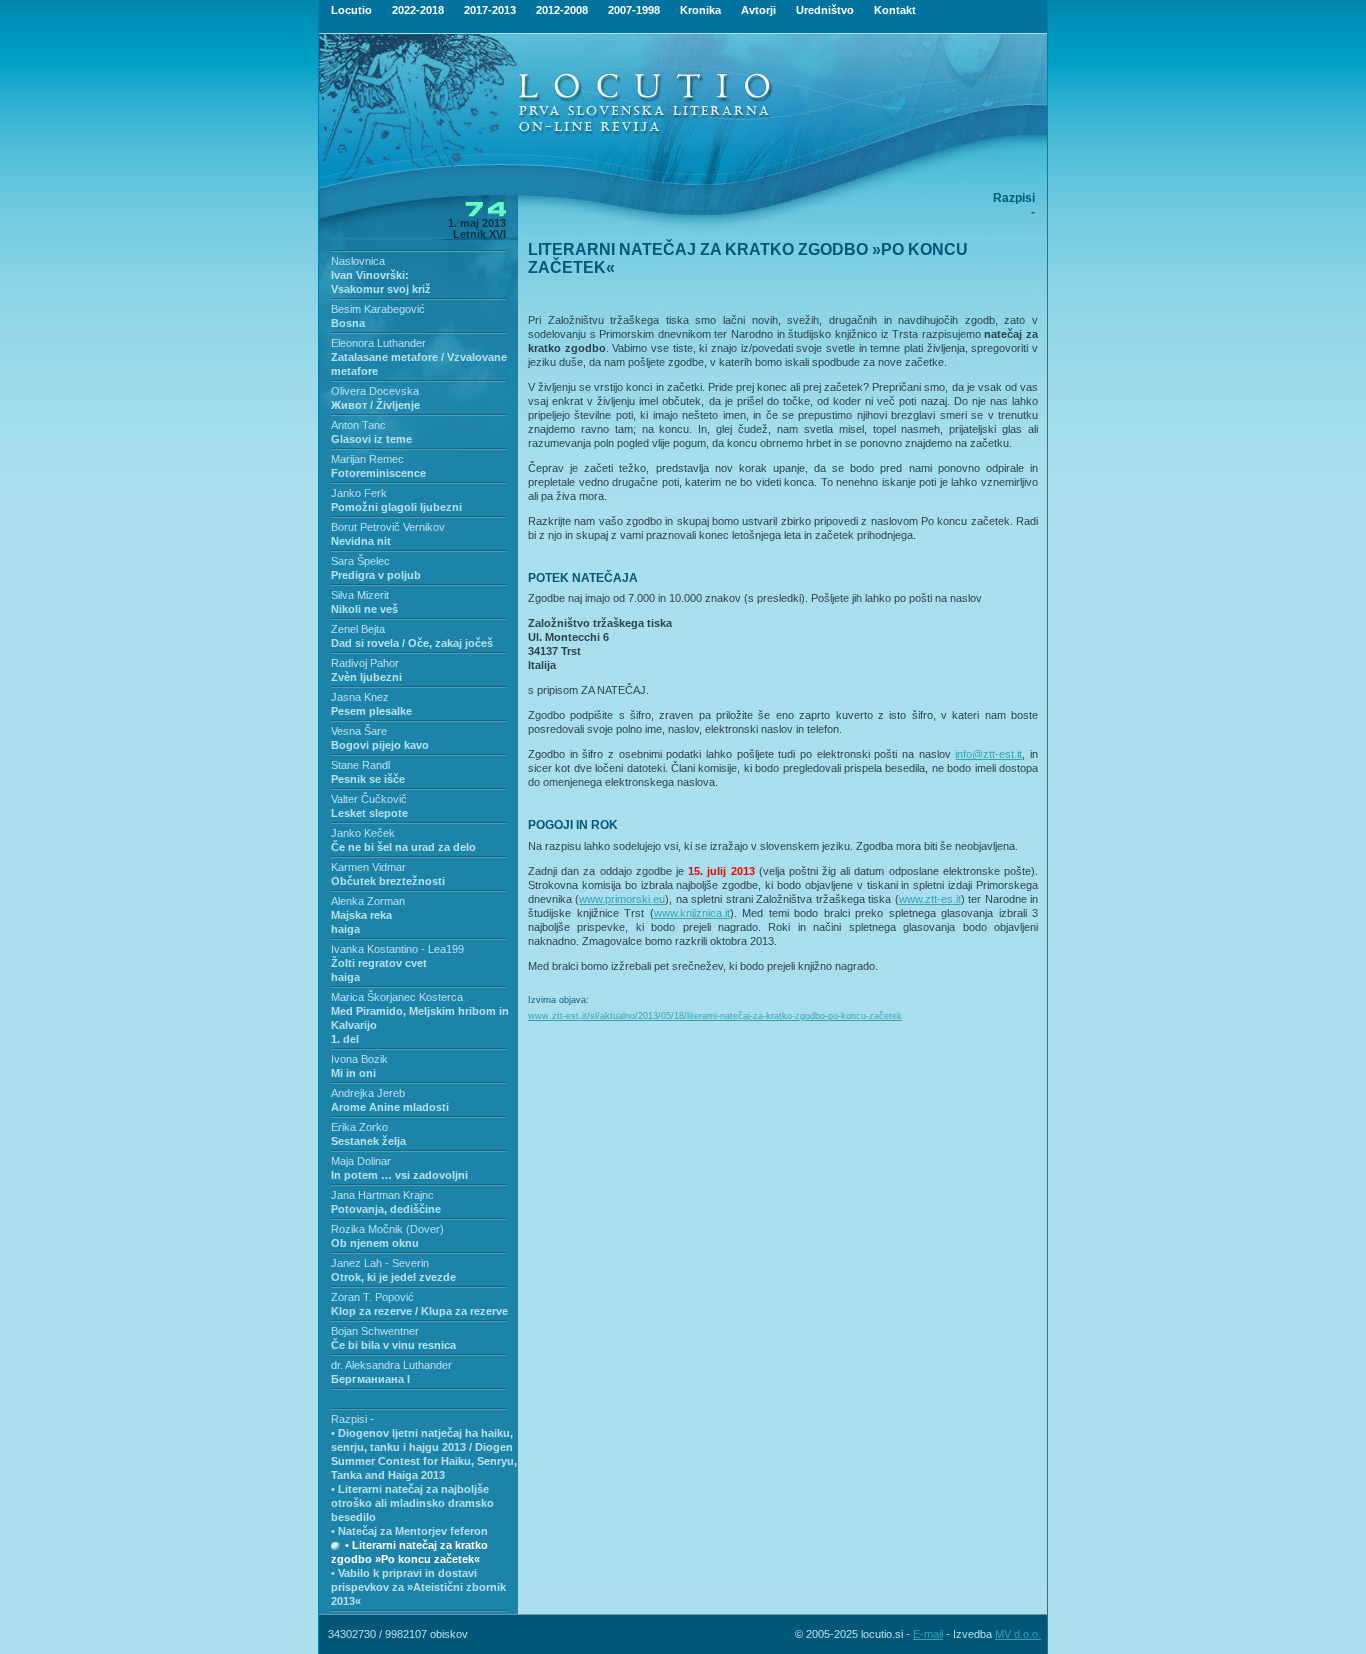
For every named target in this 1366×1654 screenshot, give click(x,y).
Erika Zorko (359, 1127)
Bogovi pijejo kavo (380, 745)
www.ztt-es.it (930, 899)
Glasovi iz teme (371, 439)
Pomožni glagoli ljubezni (396, 507)
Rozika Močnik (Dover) (387, 1229)
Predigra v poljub (376, 575)
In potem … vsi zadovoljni (399, 1175)
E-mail (928, 1634)
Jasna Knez (360, 697)
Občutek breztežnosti (388, 881)
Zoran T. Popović (372, 1297)
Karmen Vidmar (368, 867)
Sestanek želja (368, 1141)
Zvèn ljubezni (366, 677)
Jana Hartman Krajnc (382, 1195)
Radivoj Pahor (365, 663)
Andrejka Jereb (368, 1093)
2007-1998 (634, 10)
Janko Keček (363, 833)
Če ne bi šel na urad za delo (403, 847)
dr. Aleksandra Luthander (391, 1365)
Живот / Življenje (375, 405)
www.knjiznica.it (692, 913)
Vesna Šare (359, 731)
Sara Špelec (360, 561)
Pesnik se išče (368, 779)
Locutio (351, 10)
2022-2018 (418, 10)
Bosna (348, 323)
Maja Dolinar (361, 1161)
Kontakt (895, 10)
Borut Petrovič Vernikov (388, 527)
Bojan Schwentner (375, 1331)
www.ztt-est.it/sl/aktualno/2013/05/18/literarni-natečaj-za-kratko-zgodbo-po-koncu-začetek (715, 1016)
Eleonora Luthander (378, 343)
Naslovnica (358, 261)
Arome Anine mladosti (390, 1107)
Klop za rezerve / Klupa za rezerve (419, 1311)
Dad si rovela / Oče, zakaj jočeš (412, 643)
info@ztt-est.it (988, 754)
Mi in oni (353, 1073)
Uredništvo (825, 10)
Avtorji (758, 10)
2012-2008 (562, 10)
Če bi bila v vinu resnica (393, 1345)
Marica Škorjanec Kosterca (397, 997)
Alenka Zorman (368, 901)
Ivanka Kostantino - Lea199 (397, 949)
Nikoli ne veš (364, 609)
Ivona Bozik (359, 1059)
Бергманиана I (370, 1379)
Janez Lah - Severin (380, 1263)
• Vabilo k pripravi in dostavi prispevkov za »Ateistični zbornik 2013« (418, 1587)
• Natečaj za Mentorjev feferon (409, 1531)
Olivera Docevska (375, 391)
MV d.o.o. (1018, 1634)
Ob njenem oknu (375, 1243)
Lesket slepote (369, 813)
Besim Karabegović (378, 309)
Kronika (700, 10)
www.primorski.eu (622, 899)
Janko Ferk (359, 493)
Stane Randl (360, 765)
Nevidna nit (361, 541)
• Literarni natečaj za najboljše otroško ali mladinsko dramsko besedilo (412, 1503)
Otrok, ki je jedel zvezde (393, 1277)
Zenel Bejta (358, 629)
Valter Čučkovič (369, 799)
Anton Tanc (358, 425)
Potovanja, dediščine (386, 1209)
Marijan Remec (367, 459)
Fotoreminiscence (378, 473)
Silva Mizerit (360, 595)
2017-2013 (490, 10)
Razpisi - (352, 1419)
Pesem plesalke (371, 711)
